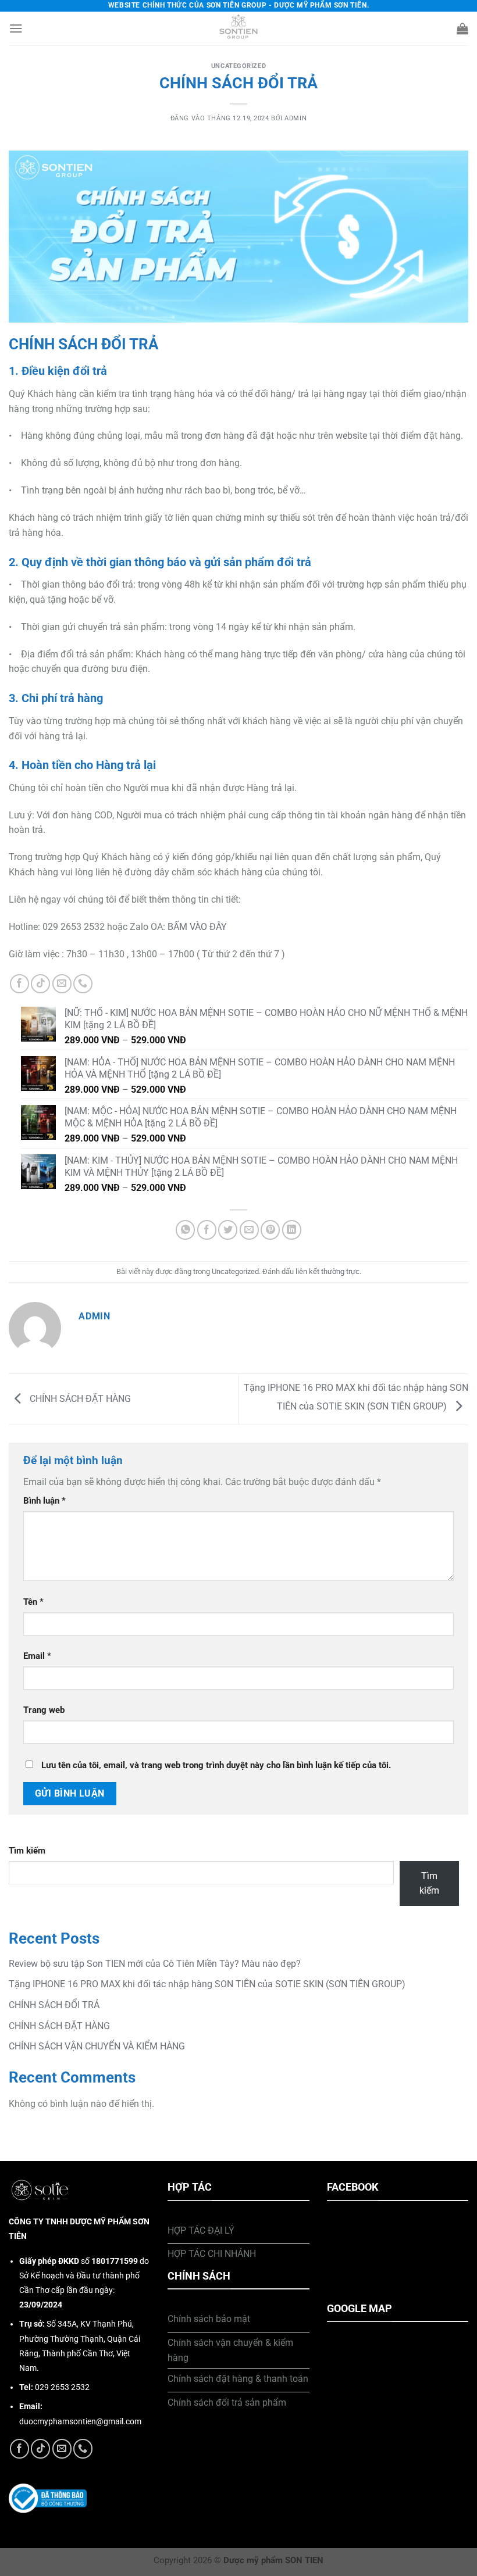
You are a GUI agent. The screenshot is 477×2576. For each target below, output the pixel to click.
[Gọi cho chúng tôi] (83, 984)
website (351, 436)
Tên (33, 1602)
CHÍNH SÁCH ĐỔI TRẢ (54, 2005)
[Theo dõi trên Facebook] (19, 984)
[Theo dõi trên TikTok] (40, 984)
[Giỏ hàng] (462, 28)
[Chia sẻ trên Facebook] (207, 1230)
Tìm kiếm (27, 1851)
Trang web (44, 1710)
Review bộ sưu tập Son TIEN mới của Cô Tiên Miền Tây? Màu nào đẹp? (155, 1964)
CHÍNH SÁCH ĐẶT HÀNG (79, 1398)
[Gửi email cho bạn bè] (249, 1230)
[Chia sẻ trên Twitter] (228, 1230)
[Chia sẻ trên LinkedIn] (292, 1230)
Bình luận (45, 1501)
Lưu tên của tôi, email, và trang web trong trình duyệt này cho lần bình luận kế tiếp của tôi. (216, 1765)
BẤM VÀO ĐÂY (197, 927)
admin (296, 118)
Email (37, 1656)
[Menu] (16, 28)
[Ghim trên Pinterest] (270, 1230)
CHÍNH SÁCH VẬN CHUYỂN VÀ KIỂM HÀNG (97, 2046)
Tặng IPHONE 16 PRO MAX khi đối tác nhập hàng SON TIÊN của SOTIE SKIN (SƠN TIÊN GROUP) (207, 1984)
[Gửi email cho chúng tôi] (62, 984)
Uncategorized (238, 66)
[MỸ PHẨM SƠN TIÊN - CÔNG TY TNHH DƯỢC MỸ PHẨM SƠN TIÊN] (238, 28)
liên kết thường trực (328, 1271)
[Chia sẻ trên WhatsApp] (185, 1230)
